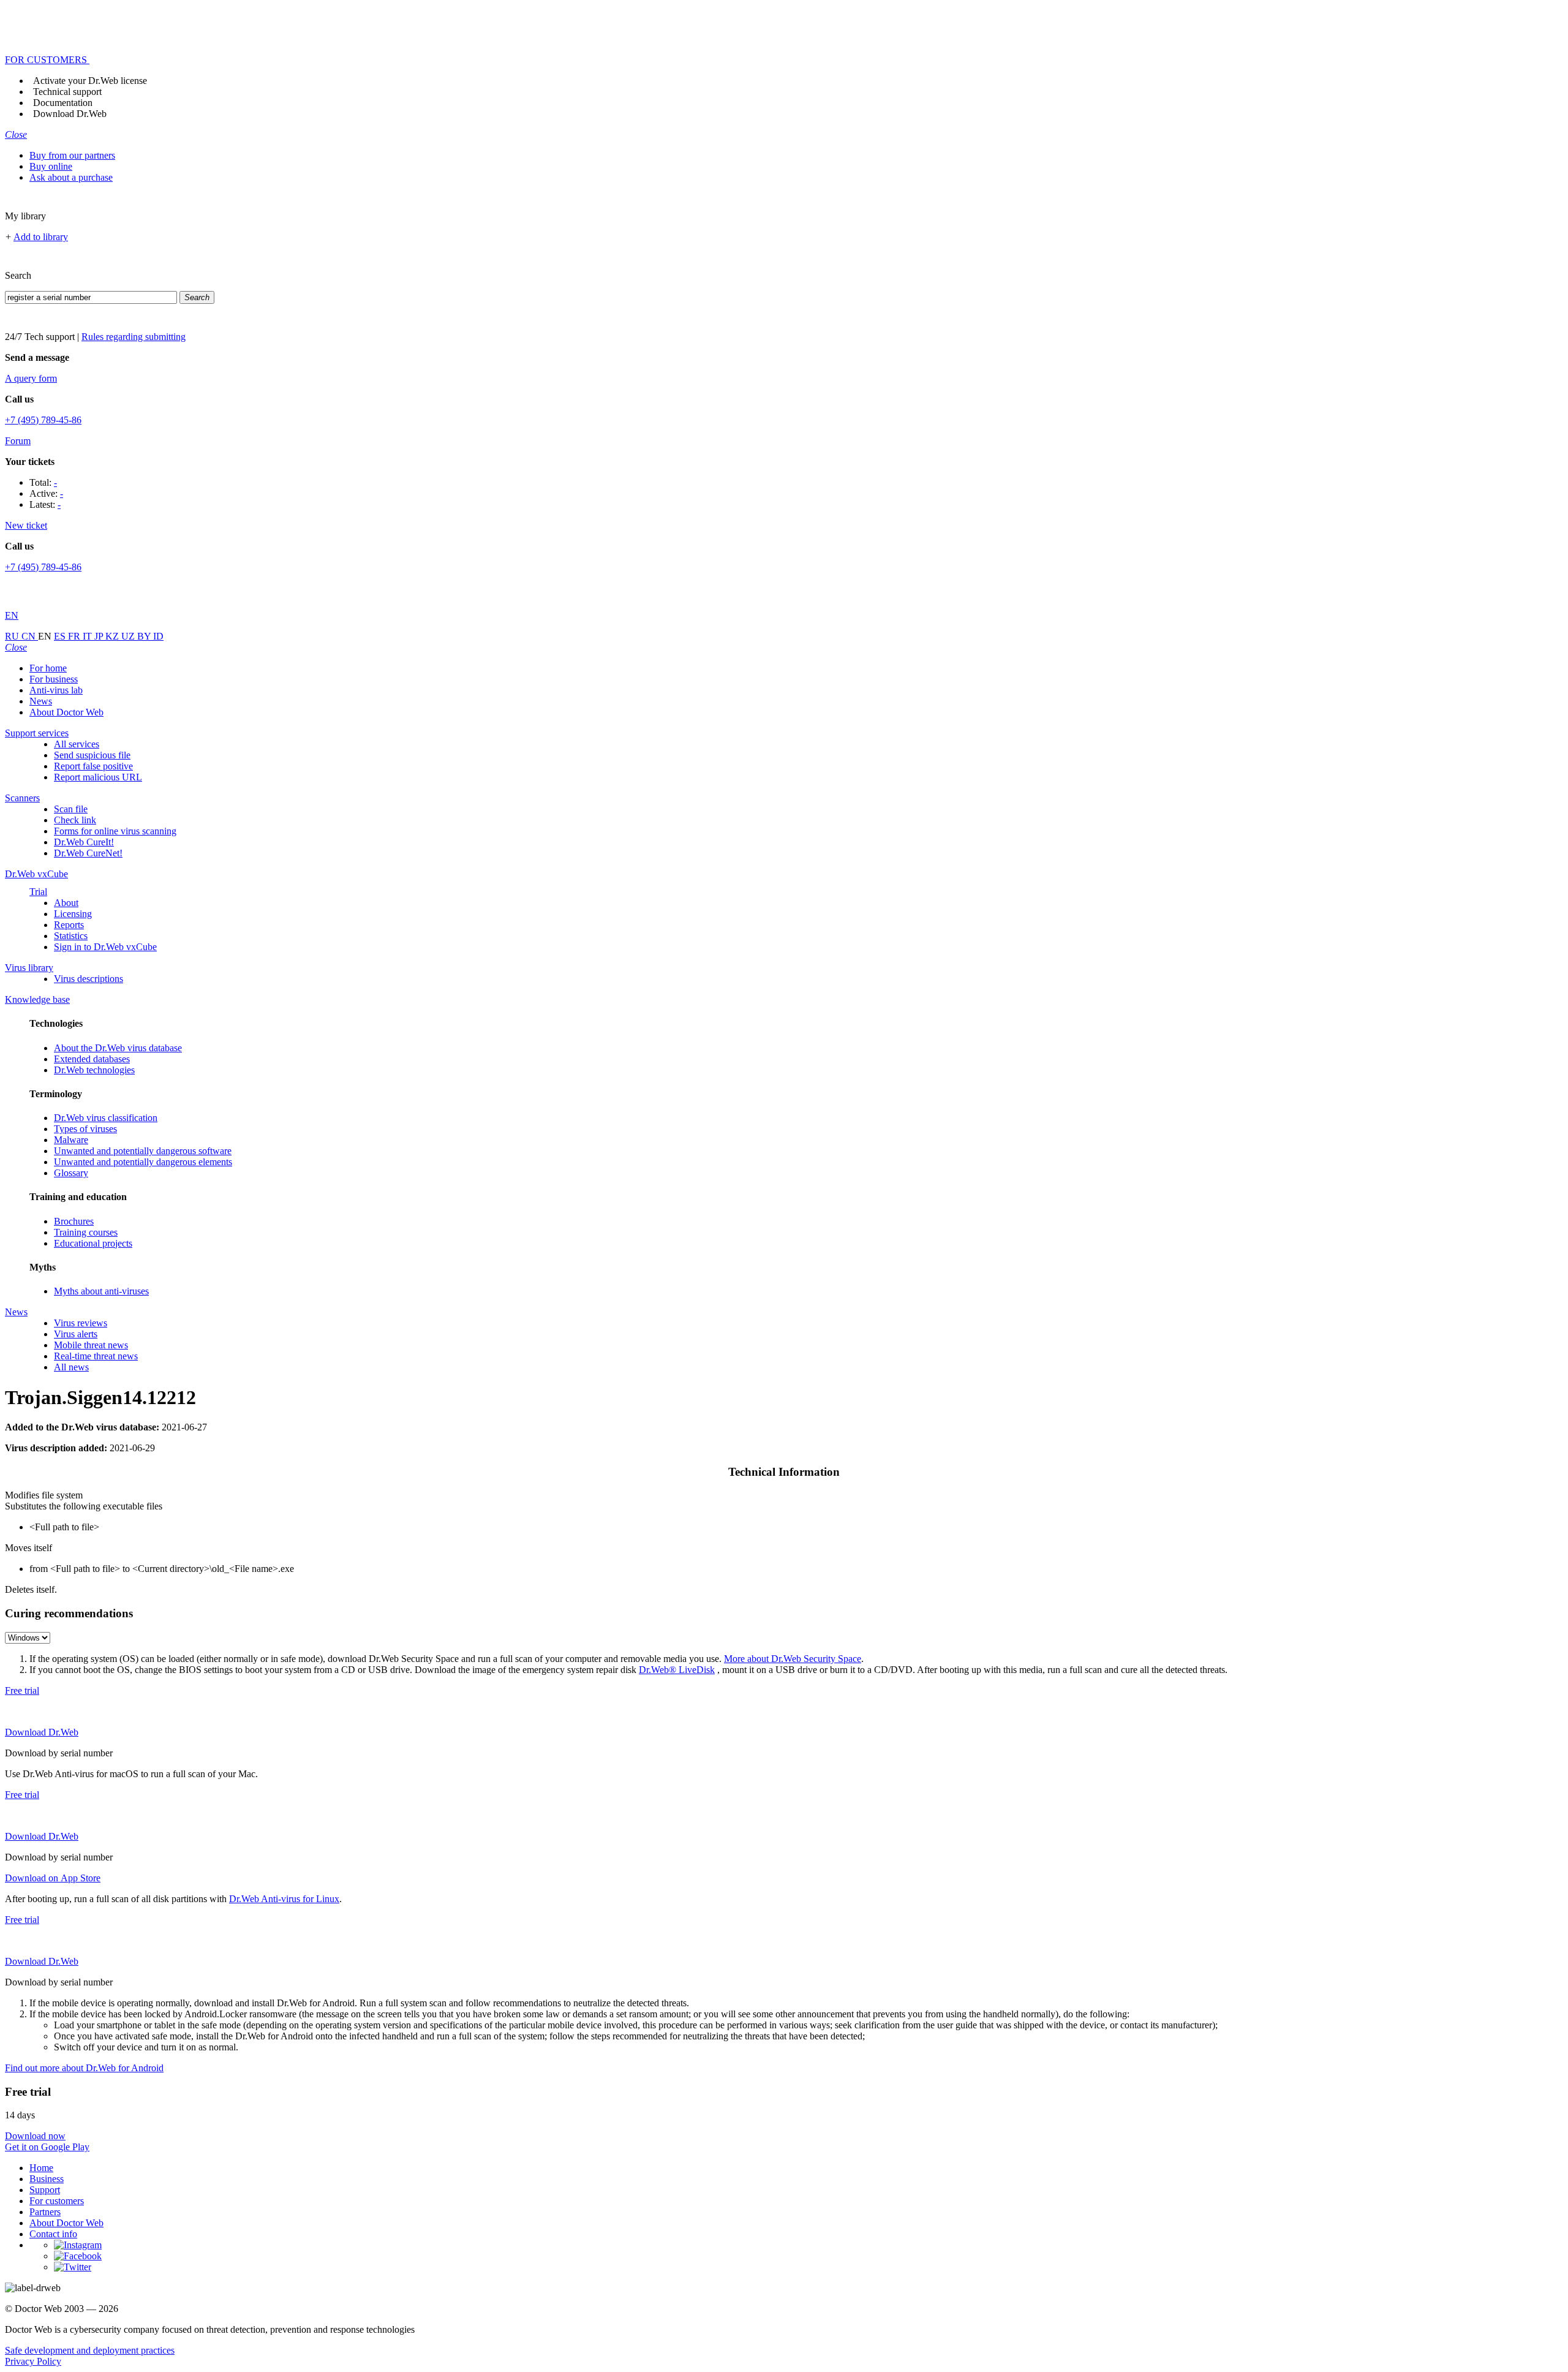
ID (158, 636)
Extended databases (92, 1059)
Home (41, 2168)
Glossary (71, 1173)
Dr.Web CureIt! (84, 842)
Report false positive (93, 766)
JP (100, 636)
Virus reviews (81, 1323)
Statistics (71, 936)
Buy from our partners (72, 155)
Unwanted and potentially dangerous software (143, 1151)
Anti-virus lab (56, 690)
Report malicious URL (98, 777)
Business (47, 2179)
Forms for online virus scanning (115, 831)
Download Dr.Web (70, 114)
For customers (57, 2201)
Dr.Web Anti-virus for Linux (284, 1899)
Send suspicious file (92, 755)
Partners (45, 2212)
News (41, 701)
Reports (69, 925)
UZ (129, 636)
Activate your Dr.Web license (90, 81)
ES (61, 636)
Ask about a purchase (71, 177)
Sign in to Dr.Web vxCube (105, 947)
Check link (75, 820)
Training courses (86, 1232)
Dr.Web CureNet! (88, 853)
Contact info (53, 2234)
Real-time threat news (96, 1356)
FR (75, 636)
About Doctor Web (66, 712)
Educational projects (93, 1243)
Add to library (41, 237)
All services (77, 744)
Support (45, 2190)
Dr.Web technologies (94, 1070)
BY (145, 636)
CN (30, 636)
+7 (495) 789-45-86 (43, 420)
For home (48, 668)
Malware (71, 1140)
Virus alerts (76, 1334)
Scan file (71, 809)
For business (54, 679)
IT (89, 636)
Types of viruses (85, 1129)
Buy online (51, 166)
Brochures (74, 1221)
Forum (18, 441)
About (66, 903)
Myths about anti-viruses (101, 1291)
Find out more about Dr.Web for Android (84, 2068)
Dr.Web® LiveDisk (677, 1670)
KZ (113, 636)
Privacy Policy (33, 2361)
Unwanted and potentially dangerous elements (143, 1162)
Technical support (67, 92)
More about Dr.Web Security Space (793, 1659)
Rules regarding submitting (134, 337)
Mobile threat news (91, 1345)
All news (71, 1367)
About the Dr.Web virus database (118, 1048)
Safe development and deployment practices (90, 2350)
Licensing (73, 914)
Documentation (63, 103)
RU (13, 636)
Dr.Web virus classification (106, 1118)
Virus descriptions (89, 979)
